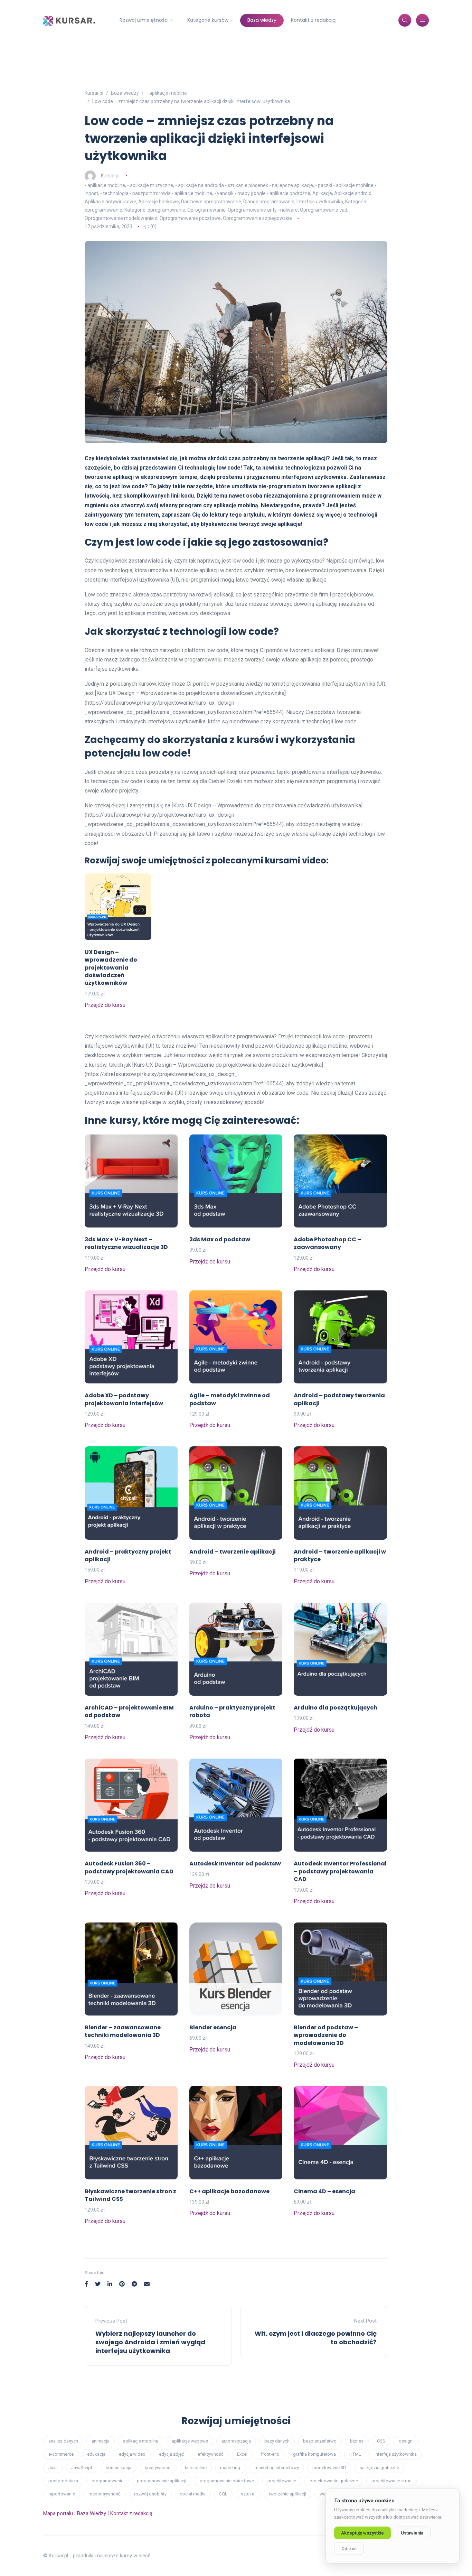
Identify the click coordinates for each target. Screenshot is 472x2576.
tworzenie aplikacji (287, 2494)
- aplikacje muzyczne (150, 185)
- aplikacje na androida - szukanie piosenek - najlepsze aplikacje (244, 185)
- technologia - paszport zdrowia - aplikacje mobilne (156, 193)
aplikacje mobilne (141, 2441)
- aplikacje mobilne (105, 185)
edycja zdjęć (172, 2454)
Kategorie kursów (208, 20)
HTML (355, 2454)
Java (53, 2468)
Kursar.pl (110, 175)
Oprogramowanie (206, 210)
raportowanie (62, 2494)
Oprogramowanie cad (324, 210)
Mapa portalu (58, 2513)
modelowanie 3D (329, 2468)
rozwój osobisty (150, 2494)
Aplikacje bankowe (159, 202)
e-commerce (61, 2454)
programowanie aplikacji (162, 2481)
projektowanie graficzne (334, 2481)
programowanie (107, 2481)
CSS (381, 2441)
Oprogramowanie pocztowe (190, 218)
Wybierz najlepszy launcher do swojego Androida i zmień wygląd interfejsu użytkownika (150, 2342)
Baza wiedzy (262, 20)
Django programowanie (269, 202)
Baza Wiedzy (92, 2513)
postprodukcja (63, 2481)
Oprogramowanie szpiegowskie (257, 218)
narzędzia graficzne (379, 2468)
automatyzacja (236, 2441)
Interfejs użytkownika (320, 202)
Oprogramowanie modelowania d (121, 218)
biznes (357, 2441)
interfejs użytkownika (396, 2454)
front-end (270, 2454)
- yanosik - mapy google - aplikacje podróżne (262, 193)
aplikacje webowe (190, 2441)
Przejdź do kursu (105, 1005)
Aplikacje (322, 193)
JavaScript (82, 2468)
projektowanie (282, 2481)
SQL (223, 2494)
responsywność (105, 2494)
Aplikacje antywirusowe (110, 202)
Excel (242, 2454)
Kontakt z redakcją (313, 20)
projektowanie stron (391, 2481)
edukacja (96, 2454)
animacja (101, 2441)
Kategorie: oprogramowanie (155, 210)
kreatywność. (158, 2468)
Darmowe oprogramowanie (211, 202)
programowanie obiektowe (227, 2481)
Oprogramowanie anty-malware (263, 210)
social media (193, 2494)
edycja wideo (132, 2454)
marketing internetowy (277, 2468)
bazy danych (277, 2441)
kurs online (196, 2468)
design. (406, 2441)
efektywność (211, 2454)
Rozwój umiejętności (144, 20)
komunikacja (119, 2468)
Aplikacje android (353, 193)
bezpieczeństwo (320, 2441)
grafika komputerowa (314, 2454)
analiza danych (63, 2441)
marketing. (231, 2468)
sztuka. (248, 2494)
